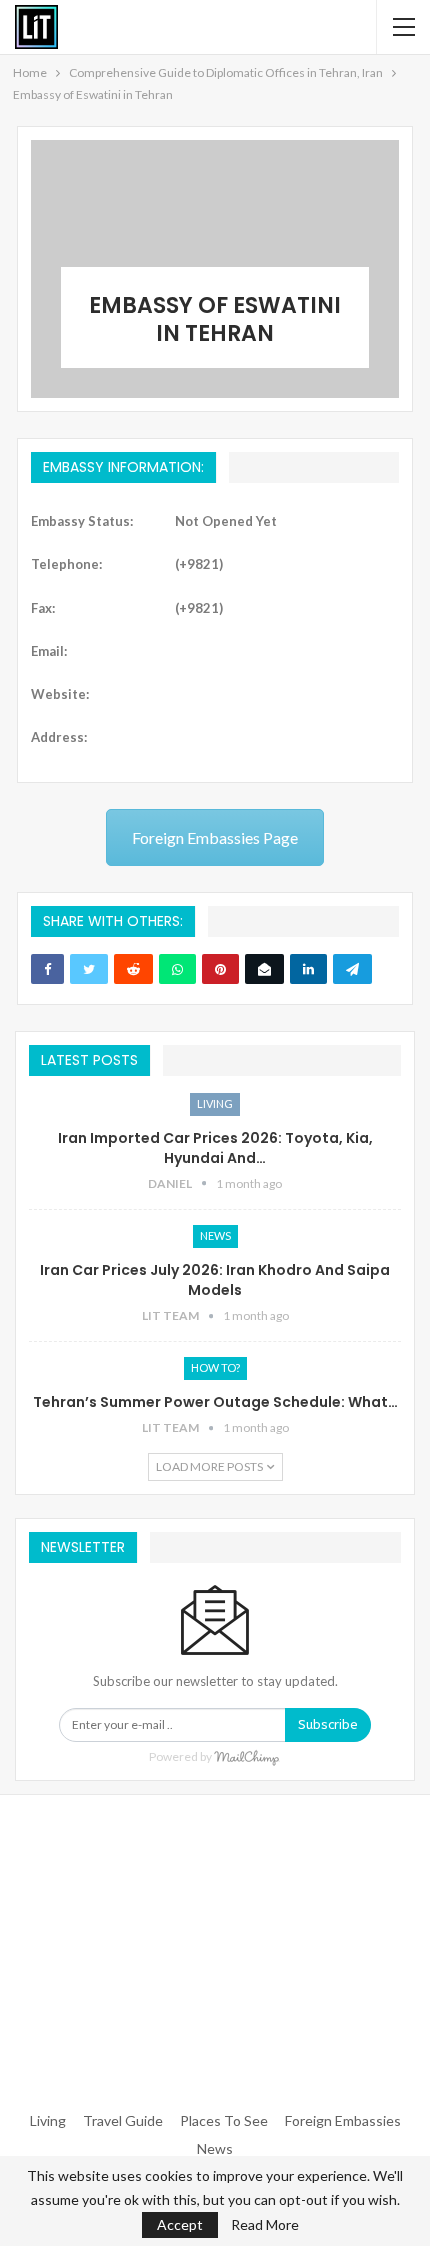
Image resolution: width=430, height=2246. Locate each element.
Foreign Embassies (343, 2120)
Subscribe (328, 1724)
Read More (265, 2225)
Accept (180, 2224)
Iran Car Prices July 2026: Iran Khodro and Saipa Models (215, 1280)
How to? (215, 1367)
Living (215, 1103)
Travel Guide (123, 2120)
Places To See (224, 2120)
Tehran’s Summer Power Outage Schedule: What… (215, 1402)
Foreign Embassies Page (215, 837)
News (215, 1235)
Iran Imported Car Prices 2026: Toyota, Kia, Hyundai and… (215, 1148)
